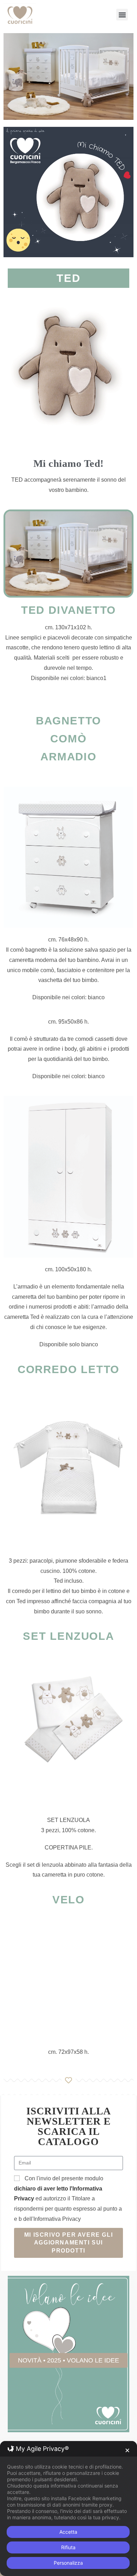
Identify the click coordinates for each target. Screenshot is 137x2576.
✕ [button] (127, 2450)
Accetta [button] (68, 2532)
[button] (122, 15)
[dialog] (68, 2509)
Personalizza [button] (68, 2563)
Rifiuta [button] (68, 2547)
